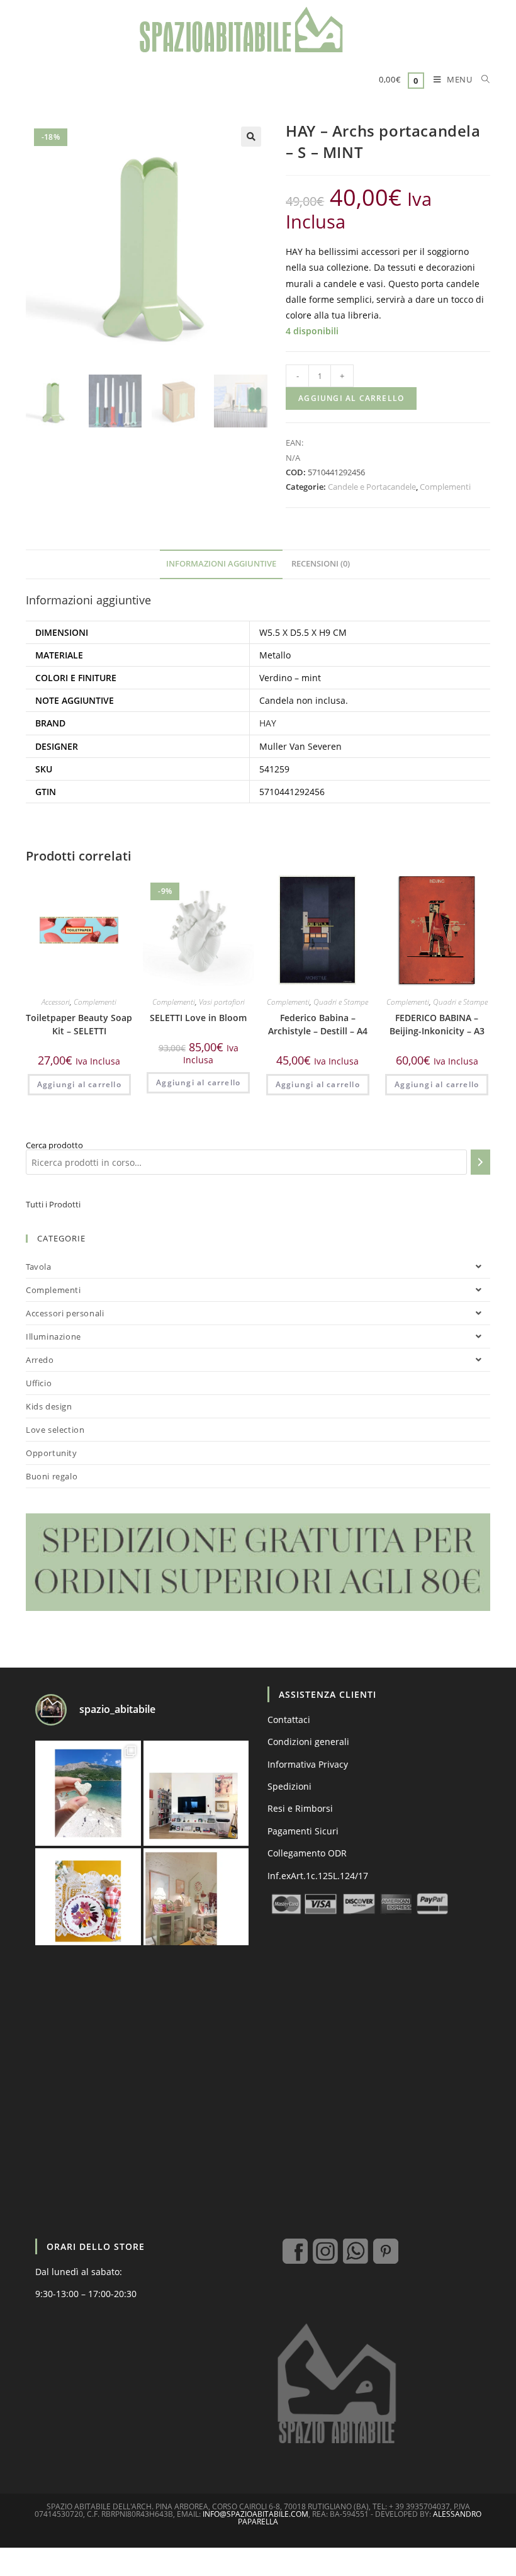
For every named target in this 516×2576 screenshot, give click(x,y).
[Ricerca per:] (481, 81)
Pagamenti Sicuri (303, 1831)
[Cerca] (480, 1162)
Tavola (39, 1267)
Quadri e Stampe (341, 1002)
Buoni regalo (52, 1476)
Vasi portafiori (222, 1002)
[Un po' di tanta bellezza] (88, 1794)
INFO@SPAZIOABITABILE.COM (255, 2514)
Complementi (445, 487)
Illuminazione (53, 1336)
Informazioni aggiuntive (221, 564)
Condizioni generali (308, 1742)
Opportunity (52, 1453)
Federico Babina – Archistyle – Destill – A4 (318, 1024)
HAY (268, 723)
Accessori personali (65, 1313)
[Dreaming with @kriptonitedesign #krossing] (196, 1794)
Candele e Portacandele (372, 487)
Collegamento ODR (307, 1853)
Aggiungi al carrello (351, 398)
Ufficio (39, 1383)
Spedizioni (289, 1786)
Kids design (49, 1406)
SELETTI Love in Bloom (198, 1018)
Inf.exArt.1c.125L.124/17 (318, 1876)
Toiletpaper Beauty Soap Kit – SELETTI (79, 1024)
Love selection (55, 1430)
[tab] (221, 564)
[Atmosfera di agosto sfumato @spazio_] (196, 1901)
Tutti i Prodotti (53, 1204)
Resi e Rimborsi (300, 1808)
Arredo (40, 1360)
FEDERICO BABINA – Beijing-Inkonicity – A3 (437, 1024)
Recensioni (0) (321, 564)
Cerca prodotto (54, 1145)
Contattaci (289, 1720)
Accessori (56, 1002)
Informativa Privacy (308, 1764)
